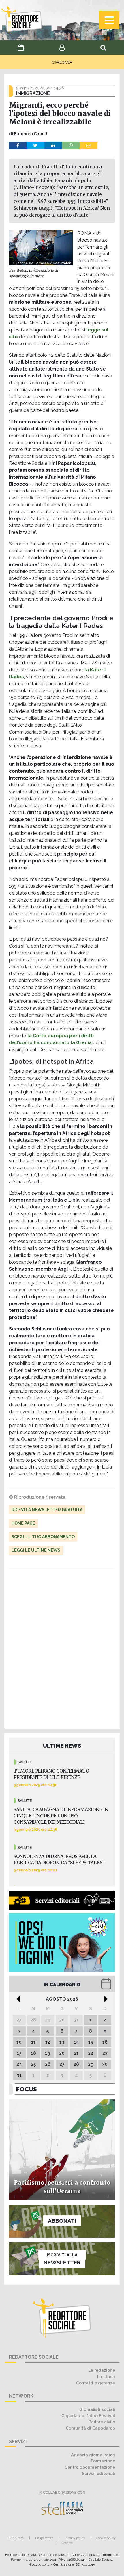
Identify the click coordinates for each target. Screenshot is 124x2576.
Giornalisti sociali (97, 2409)
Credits (67, 2543)
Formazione (103, 2461)
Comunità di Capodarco (90, 2428)
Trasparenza (44, 2538)
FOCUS (27, 2089)
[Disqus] (62, 1650)
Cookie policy (106, 2538)
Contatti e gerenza (96, 2383)
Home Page (23, 1523)
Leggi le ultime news (36, 1550)
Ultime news (62, 1746)
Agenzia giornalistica (93, 2455)
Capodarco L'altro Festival (88, 2416)
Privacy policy (75, 2538)
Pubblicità (16, 2538)
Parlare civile (102, 2422)
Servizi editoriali (98, 2473)
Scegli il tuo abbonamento (43, 1537)
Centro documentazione (90, 2467)
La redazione (102, 2370)
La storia (106, 2377)
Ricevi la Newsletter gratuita (47, 1510)
